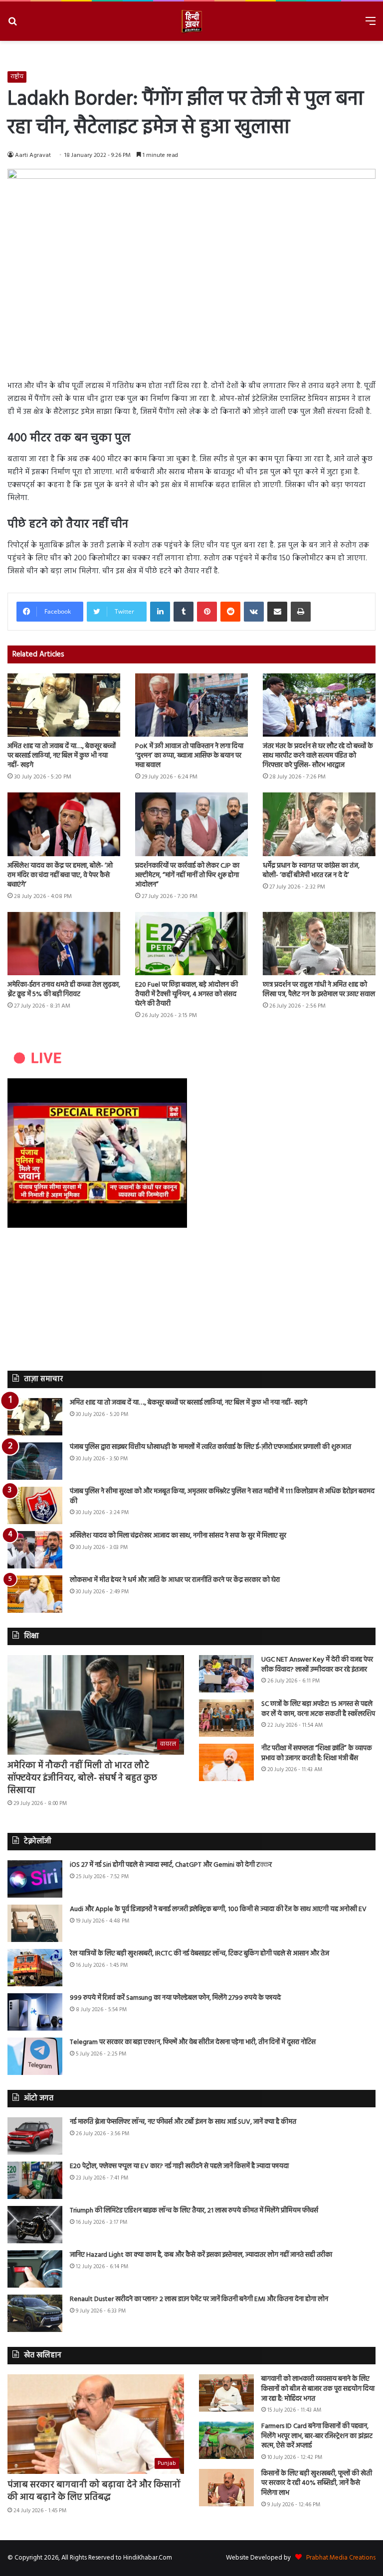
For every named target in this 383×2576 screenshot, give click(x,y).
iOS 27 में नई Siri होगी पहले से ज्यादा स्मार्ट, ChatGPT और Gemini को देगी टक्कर (171, 1865)
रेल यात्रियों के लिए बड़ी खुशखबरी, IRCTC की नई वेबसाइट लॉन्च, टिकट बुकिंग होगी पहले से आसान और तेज (199, 1954)
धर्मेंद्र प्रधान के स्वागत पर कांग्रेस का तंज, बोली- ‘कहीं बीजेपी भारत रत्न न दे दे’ (311, 871)
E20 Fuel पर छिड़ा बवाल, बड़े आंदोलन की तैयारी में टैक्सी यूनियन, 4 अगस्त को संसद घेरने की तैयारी (187, 994)
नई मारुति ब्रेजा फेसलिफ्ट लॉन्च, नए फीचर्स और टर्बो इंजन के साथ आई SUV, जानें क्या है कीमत (183, 2122)
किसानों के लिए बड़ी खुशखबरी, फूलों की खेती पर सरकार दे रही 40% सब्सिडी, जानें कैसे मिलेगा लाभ (317, 2483)
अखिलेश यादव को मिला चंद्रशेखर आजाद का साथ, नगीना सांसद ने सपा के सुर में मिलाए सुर (178, 1536)
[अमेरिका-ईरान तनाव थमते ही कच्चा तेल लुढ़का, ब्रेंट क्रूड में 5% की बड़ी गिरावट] (64, 944)
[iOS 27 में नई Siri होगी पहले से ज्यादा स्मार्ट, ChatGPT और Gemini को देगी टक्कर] (35, 1879)
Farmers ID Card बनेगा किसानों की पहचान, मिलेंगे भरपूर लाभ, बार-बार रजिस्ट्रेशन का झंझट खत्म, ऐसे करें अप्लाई (317, 2436)
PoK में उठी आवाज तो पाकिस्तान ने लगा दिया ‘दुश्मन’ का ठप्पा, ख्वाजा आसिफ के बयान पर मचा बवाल (189, 756)
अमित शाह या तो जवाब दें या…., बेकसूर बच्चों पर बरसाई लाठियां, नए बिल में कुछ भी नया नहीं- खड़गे (62, 756)
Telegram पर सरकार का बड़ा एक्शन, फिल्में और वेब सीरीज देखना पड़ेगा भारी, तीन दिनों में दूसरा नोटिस (193, 2042)
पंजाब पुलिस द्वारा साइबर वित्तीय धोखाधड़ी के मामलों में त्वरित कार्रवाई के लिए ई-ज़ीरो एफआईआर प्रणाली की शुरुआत (210, 1447)
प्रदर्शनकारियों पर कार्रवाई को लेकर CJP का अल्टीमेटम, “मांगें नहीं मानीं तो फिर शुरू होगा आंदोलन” (187, 875)
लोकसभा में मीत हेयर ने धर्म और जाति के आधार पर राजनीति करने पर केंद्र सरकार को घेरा (175, 1580)
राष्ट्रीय (17, 77)
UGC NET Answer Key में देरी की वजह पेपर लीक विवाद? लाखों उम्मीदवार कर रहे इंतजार (317, 1665)
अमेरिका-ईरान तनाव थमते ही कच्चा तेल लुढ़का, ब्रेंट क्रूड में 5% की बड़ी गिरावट (64, 990)
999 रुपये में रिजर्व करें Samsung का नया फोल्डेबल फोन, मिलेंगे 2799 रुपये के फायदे (175, 1998)
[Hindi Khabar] (191, 21)
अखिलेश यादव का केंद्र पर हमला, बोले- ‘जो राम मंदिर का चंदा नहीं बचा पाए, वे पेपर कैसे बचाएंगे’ (60, 875)
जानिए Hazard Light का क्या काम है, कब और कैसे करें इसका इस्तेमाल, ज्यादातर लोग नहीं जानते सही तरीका (201, 2255)
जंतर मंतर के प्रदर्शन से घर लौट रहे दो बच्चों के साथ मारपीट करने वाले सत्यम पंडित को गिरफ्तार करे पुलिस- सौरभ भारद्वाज (318, 756)
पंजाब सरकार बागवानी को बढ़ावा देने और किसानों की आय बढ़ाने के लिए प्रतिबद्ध (94, 2491)
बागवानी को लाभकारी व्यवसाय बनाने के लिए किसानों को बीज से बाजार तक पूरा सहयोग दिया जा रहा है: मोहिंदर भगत (318, 2389)
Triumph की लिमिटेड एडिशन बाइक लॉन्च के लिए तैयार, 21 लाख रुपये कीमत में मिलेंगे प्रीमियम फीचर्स (194, 2211)
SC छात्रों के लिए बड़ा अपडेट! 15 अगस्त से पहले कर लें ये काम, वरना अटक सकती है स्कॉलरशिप (318, 1709)
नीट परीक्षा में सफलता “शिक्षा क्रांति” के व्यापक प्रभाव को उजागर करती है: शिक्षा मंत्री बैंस (317, 1753)
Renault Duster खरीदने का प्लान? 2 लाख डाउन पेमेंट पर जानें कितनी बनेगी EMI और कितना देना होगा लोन (199, 2299)
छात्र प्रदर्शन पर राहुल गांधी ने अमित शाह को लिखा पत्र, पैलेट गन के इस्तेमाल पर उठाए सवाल (319, 990)
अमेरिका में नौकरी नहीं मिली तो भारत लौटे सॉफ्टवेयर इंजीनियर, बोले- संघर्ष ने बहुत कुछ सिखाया (82, 1778)
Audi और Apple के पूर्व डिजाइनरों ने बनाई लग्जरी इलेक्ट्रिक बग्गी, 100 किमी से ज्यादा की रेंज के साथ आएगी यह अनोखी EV (218, 1909)
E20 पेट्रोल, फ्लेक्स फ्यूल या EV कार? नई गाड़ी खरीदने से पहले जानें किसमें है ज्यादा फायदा (179, 2166)
